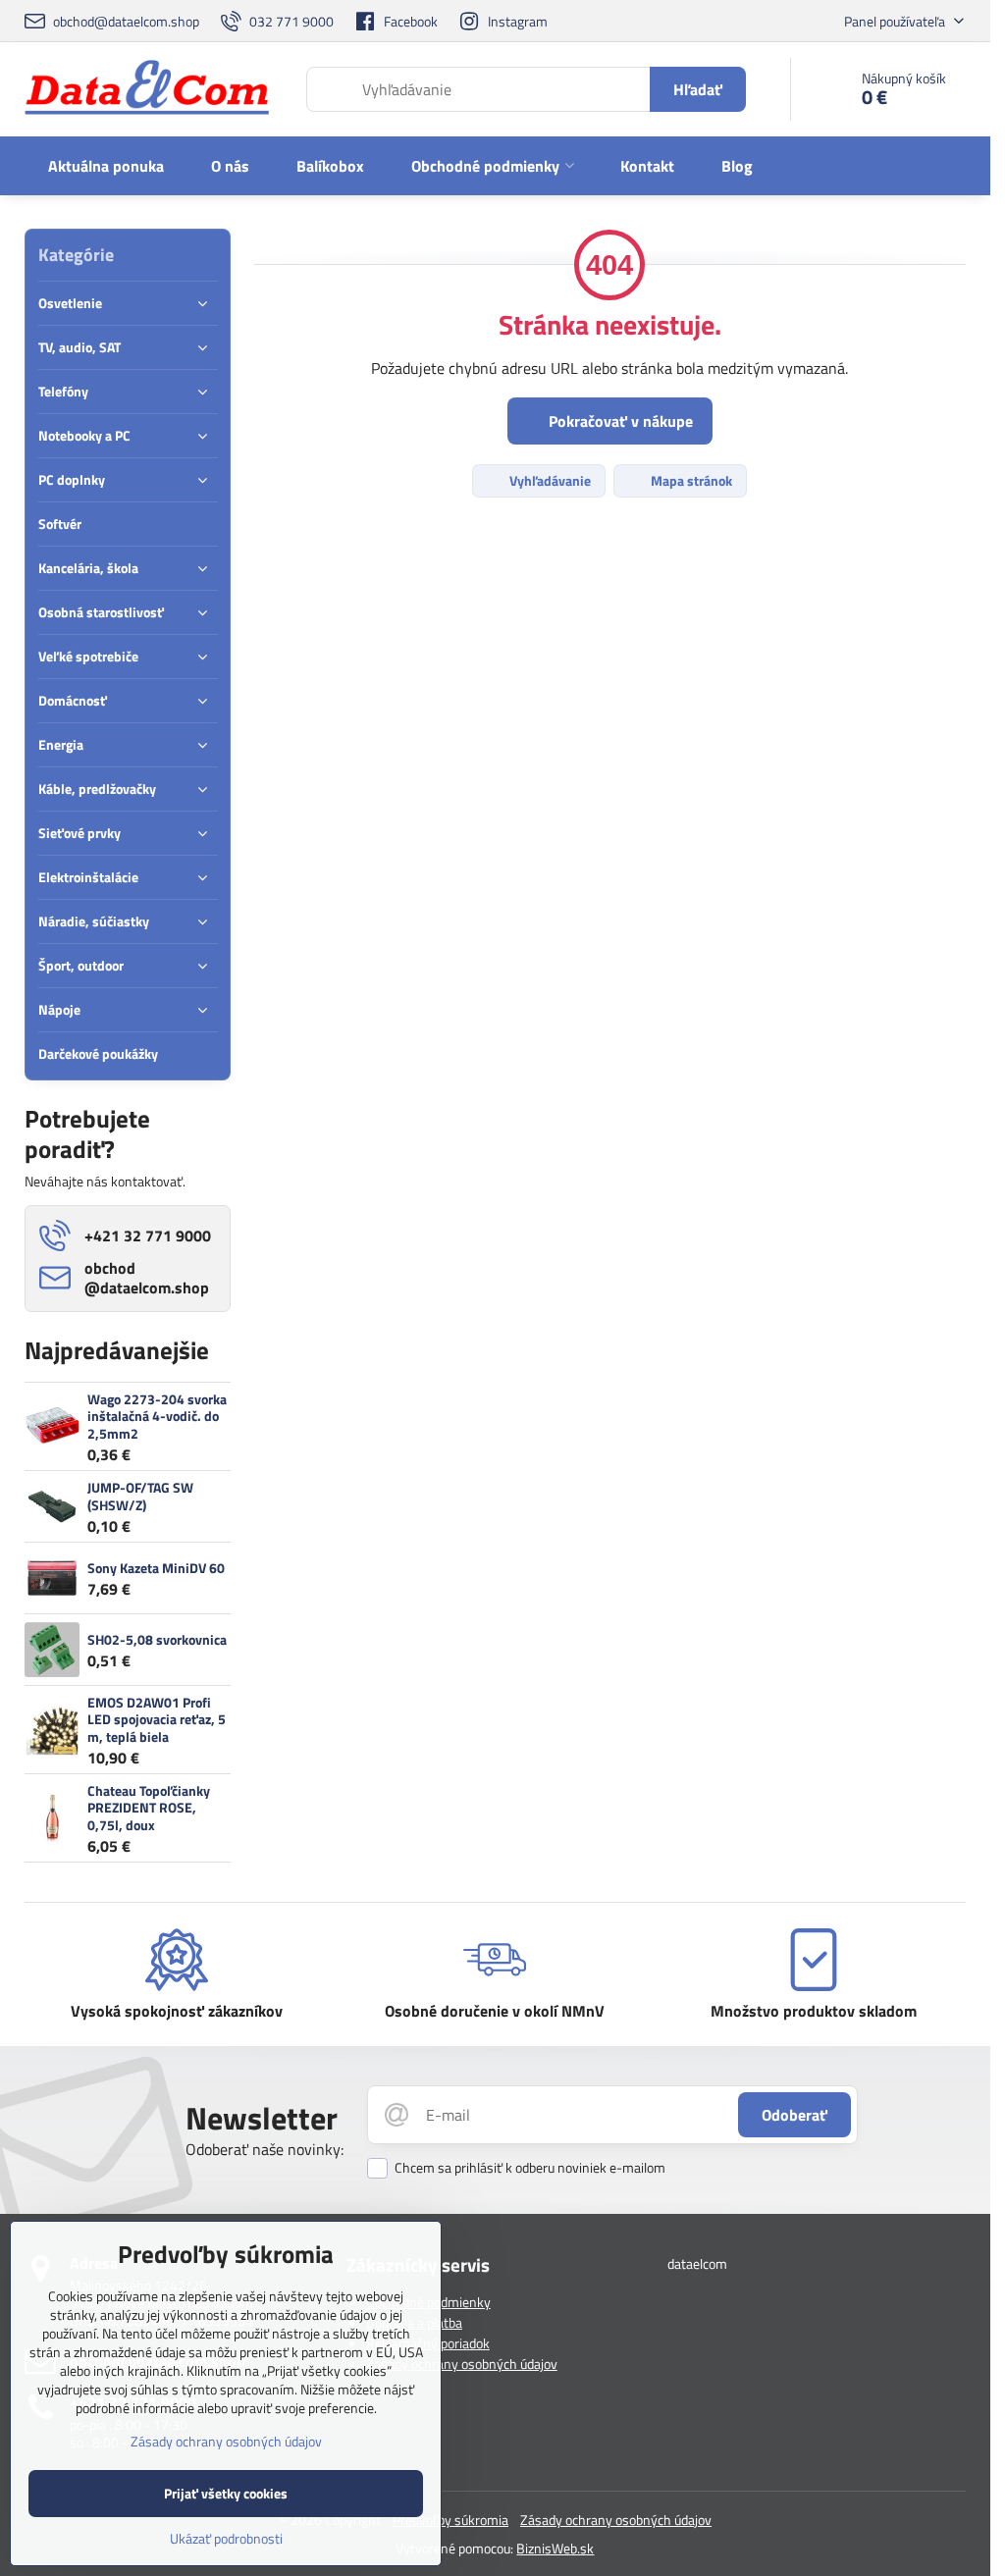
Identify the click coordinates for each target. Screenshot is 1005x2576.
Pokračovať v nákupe (619, 421)
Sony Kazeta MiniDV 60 (156, 1568)
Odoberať (794, 2115)
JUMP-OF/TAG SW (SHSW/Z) (140, 1496)
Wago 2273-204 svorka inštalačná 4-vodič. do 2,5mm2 (157, 1416)
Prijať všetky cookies (226, 2493)
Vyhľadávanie (549, 480)
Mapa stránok (690, 480)
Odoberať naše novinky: (264, 2149)
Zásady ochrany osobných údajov (462, 2364)
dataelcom (697, 2263)
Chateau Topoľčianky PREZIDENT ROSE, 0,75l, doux (149, 1808)
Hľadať (698, 89)
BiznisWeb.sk (555, 2548)
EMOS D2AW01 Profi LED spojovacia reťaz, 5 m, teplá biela (157, 1719)
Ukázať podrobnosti (226, 2538)
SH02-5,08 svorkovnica (157, 1639)
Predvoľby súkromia (450, 2520)
